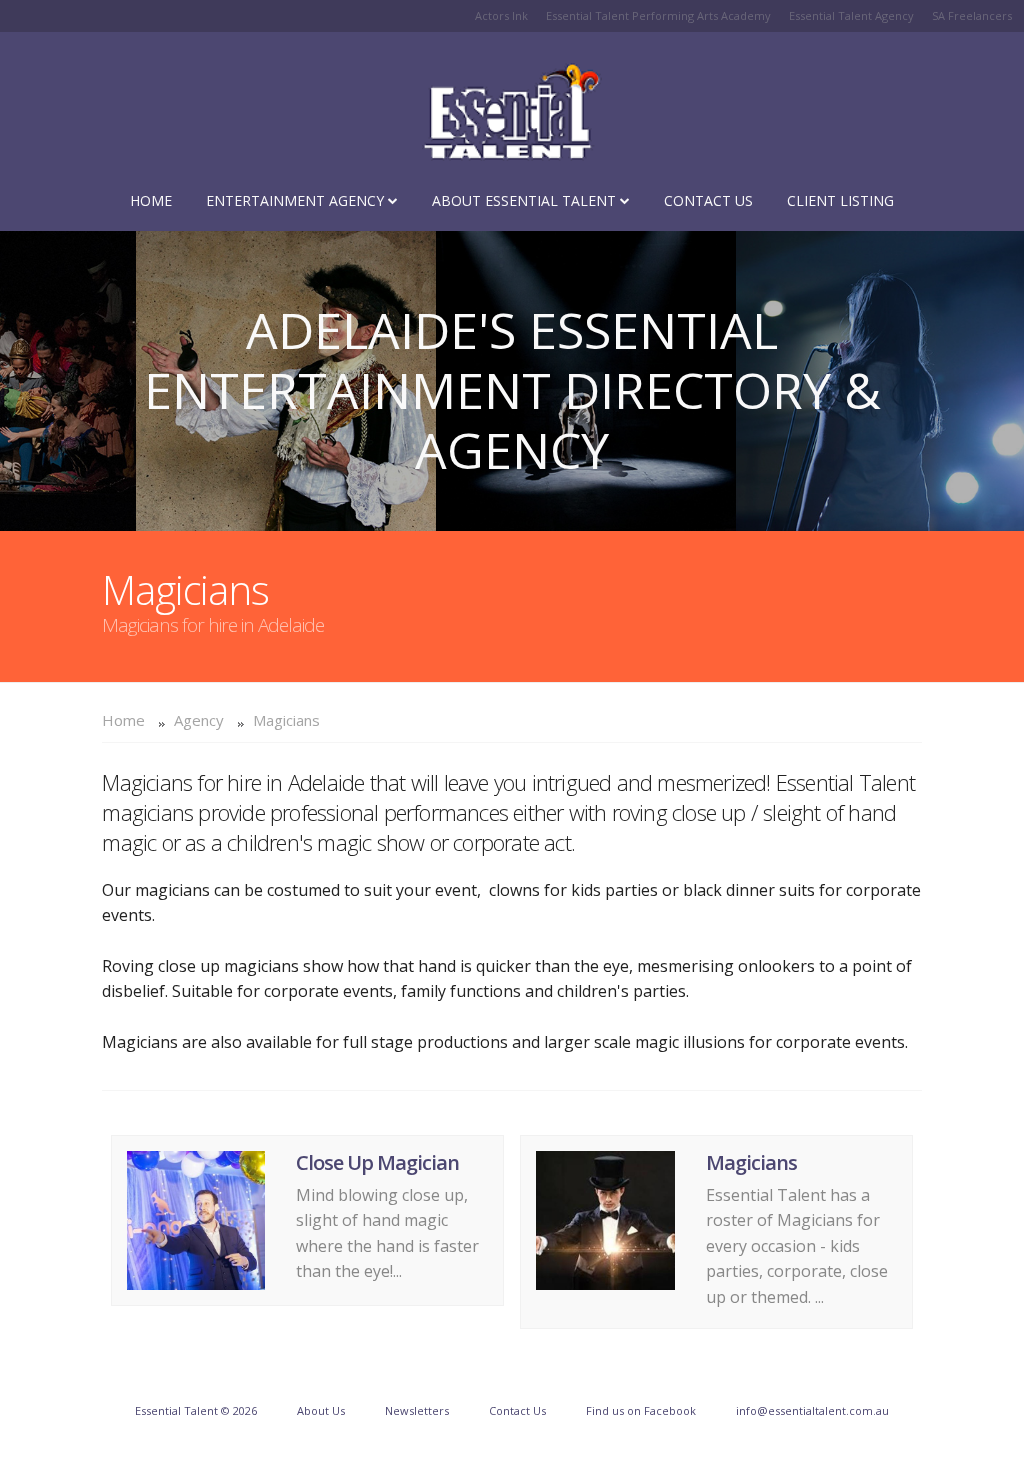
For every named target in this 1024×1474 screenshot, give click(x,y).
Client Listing (840, 200)
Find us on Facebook (641, 1410)
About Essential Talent (526, 200)
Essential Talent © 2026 (196, 1410)
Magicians (286, 720)
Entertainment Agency (297, 200)
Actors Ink (501, 15)
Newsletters (417, 1410)
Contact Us (708, 200)
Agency (199, 720)
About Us (321, 1410)
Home (151, 200)
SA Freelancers (972, 15)
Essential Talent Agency (851, 15)
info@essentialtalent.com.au (812, 1410)
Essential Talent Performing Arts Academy (658, 15)
